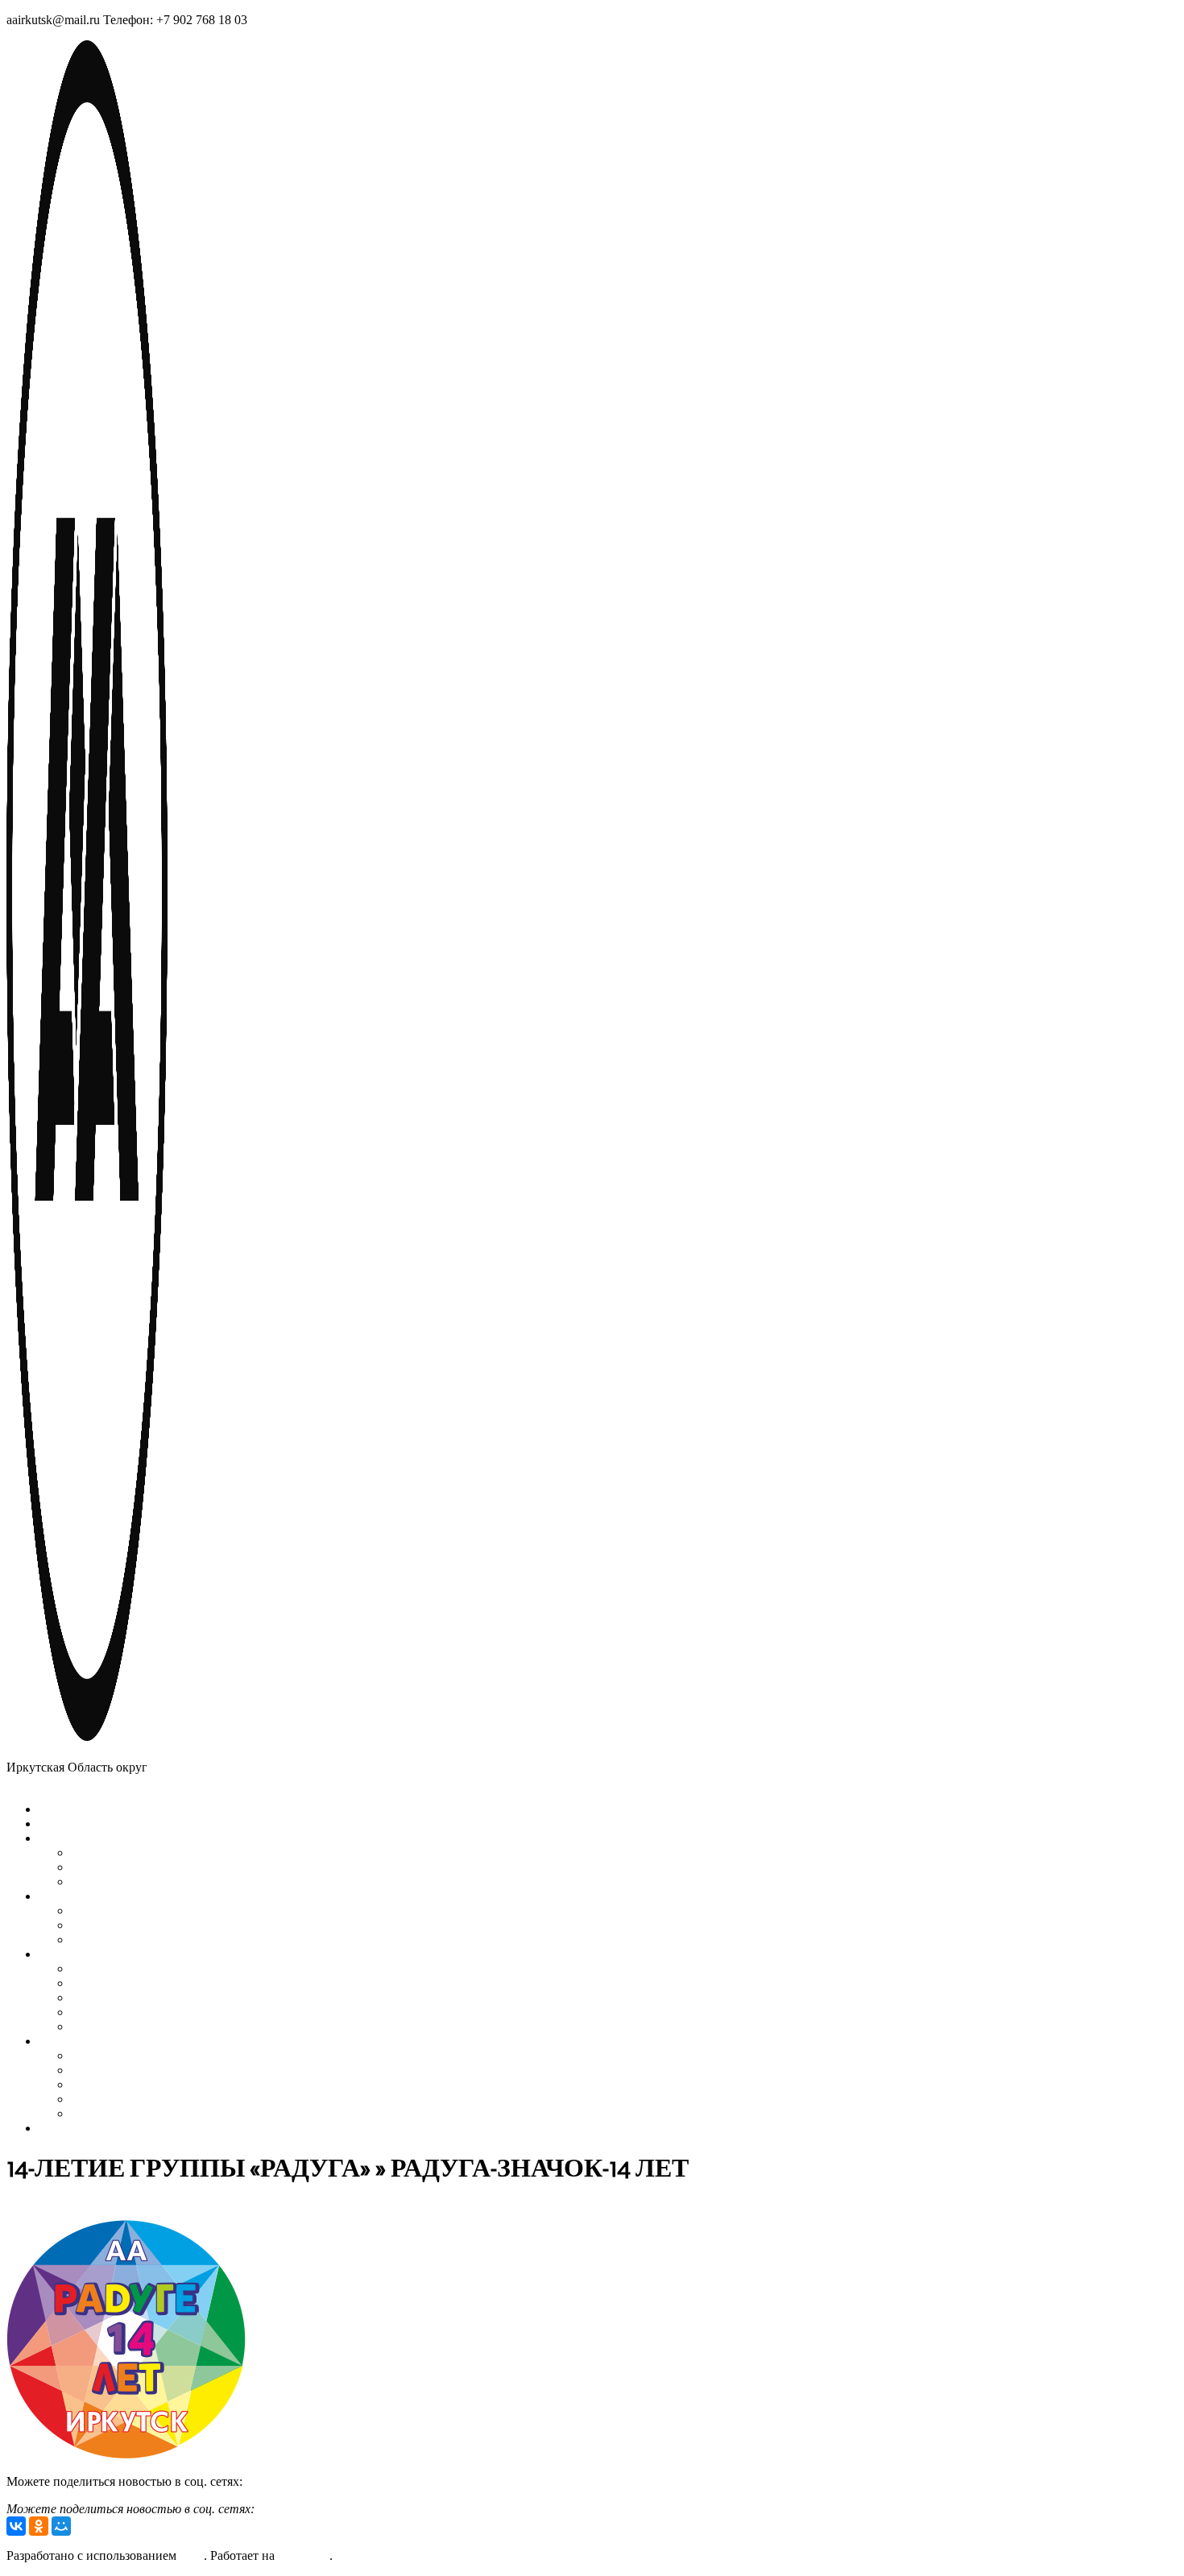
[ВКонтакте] (16, 2526)
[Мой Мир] (61, 2526)
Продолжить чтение (298, 2481)
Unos (190, 2555)
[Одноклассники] (39, 2526)
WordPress (302, 2555)
